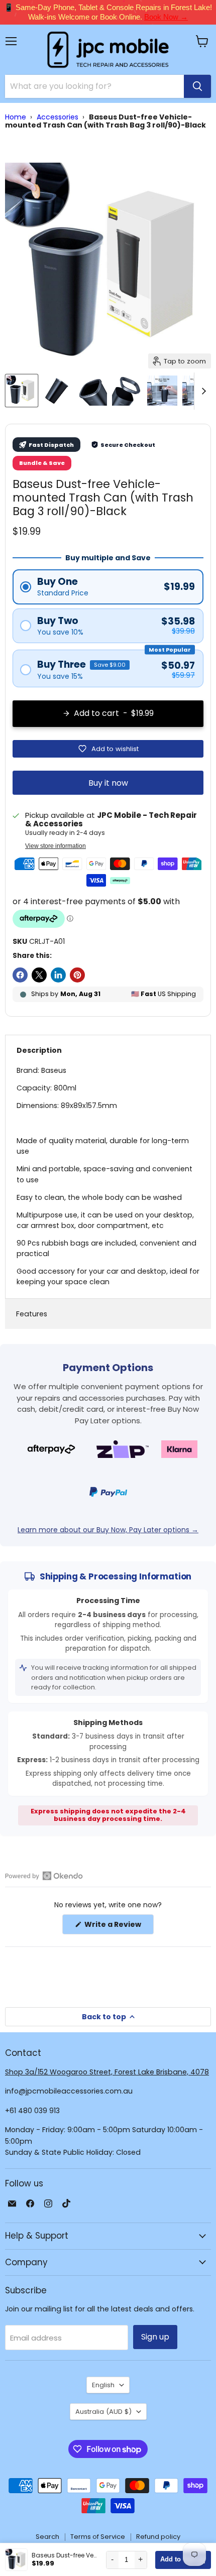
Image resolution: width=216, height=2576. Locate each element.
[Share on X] (39, 975)
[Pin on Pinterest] (77, 975)
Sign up (155, 2337)
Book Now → (166, 17)
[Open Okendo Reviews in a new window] (44, 1876)
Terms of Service (98, 2537)
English (103, 2385)
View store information (56, 846)
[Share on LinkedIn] (58, 975)
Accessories (58, 117)
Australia (103, 2412)
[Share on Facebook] (20, 975)
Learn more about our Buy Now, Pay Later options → (108, 1530)
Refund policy (158, 2537)
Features (32, 1314)
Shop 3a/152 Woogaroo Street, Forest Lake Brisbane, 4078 (107, 2072)
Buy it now (108, 783)
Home (16, 117)
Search (47, 2537)
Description (39, 1050)
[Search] (197, 86)
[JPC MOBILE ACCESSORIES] (108, 50)
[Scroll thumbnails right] (202, 391)
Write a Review (118, 1927)
